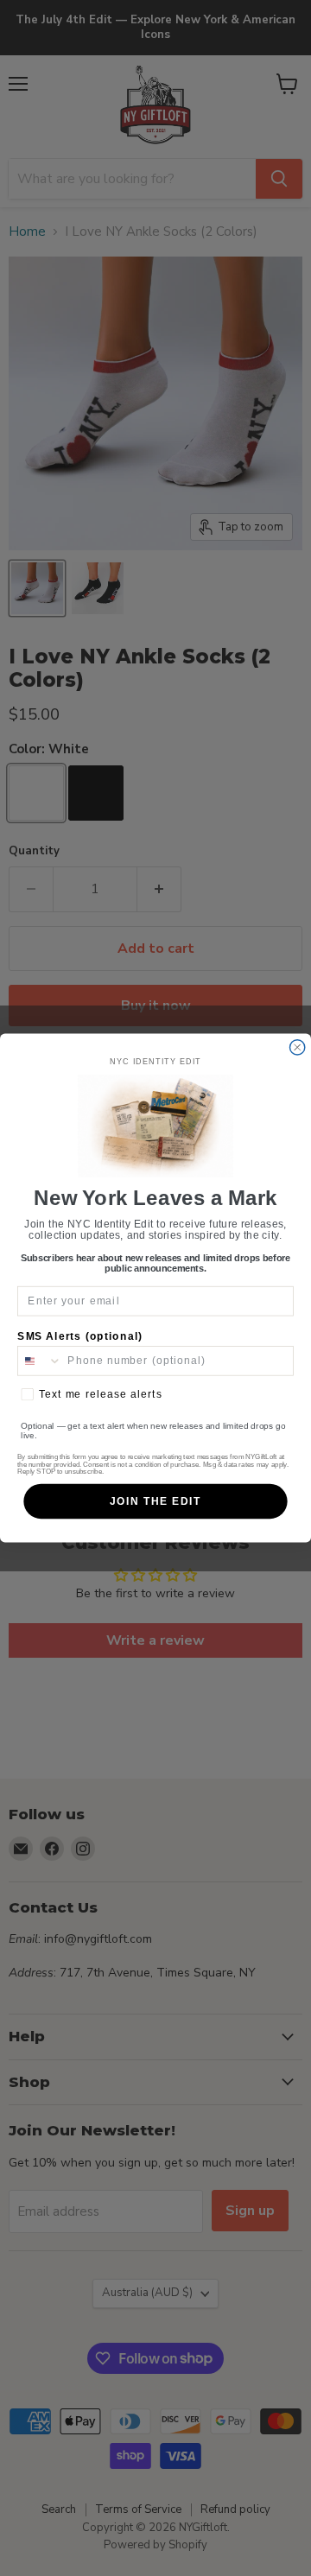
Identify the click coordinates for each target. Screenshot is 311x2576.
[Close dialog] (298, 1047)
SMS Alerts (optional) (80, 1336)
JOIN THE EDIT (155, 1501)
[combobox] (40, 1361)
